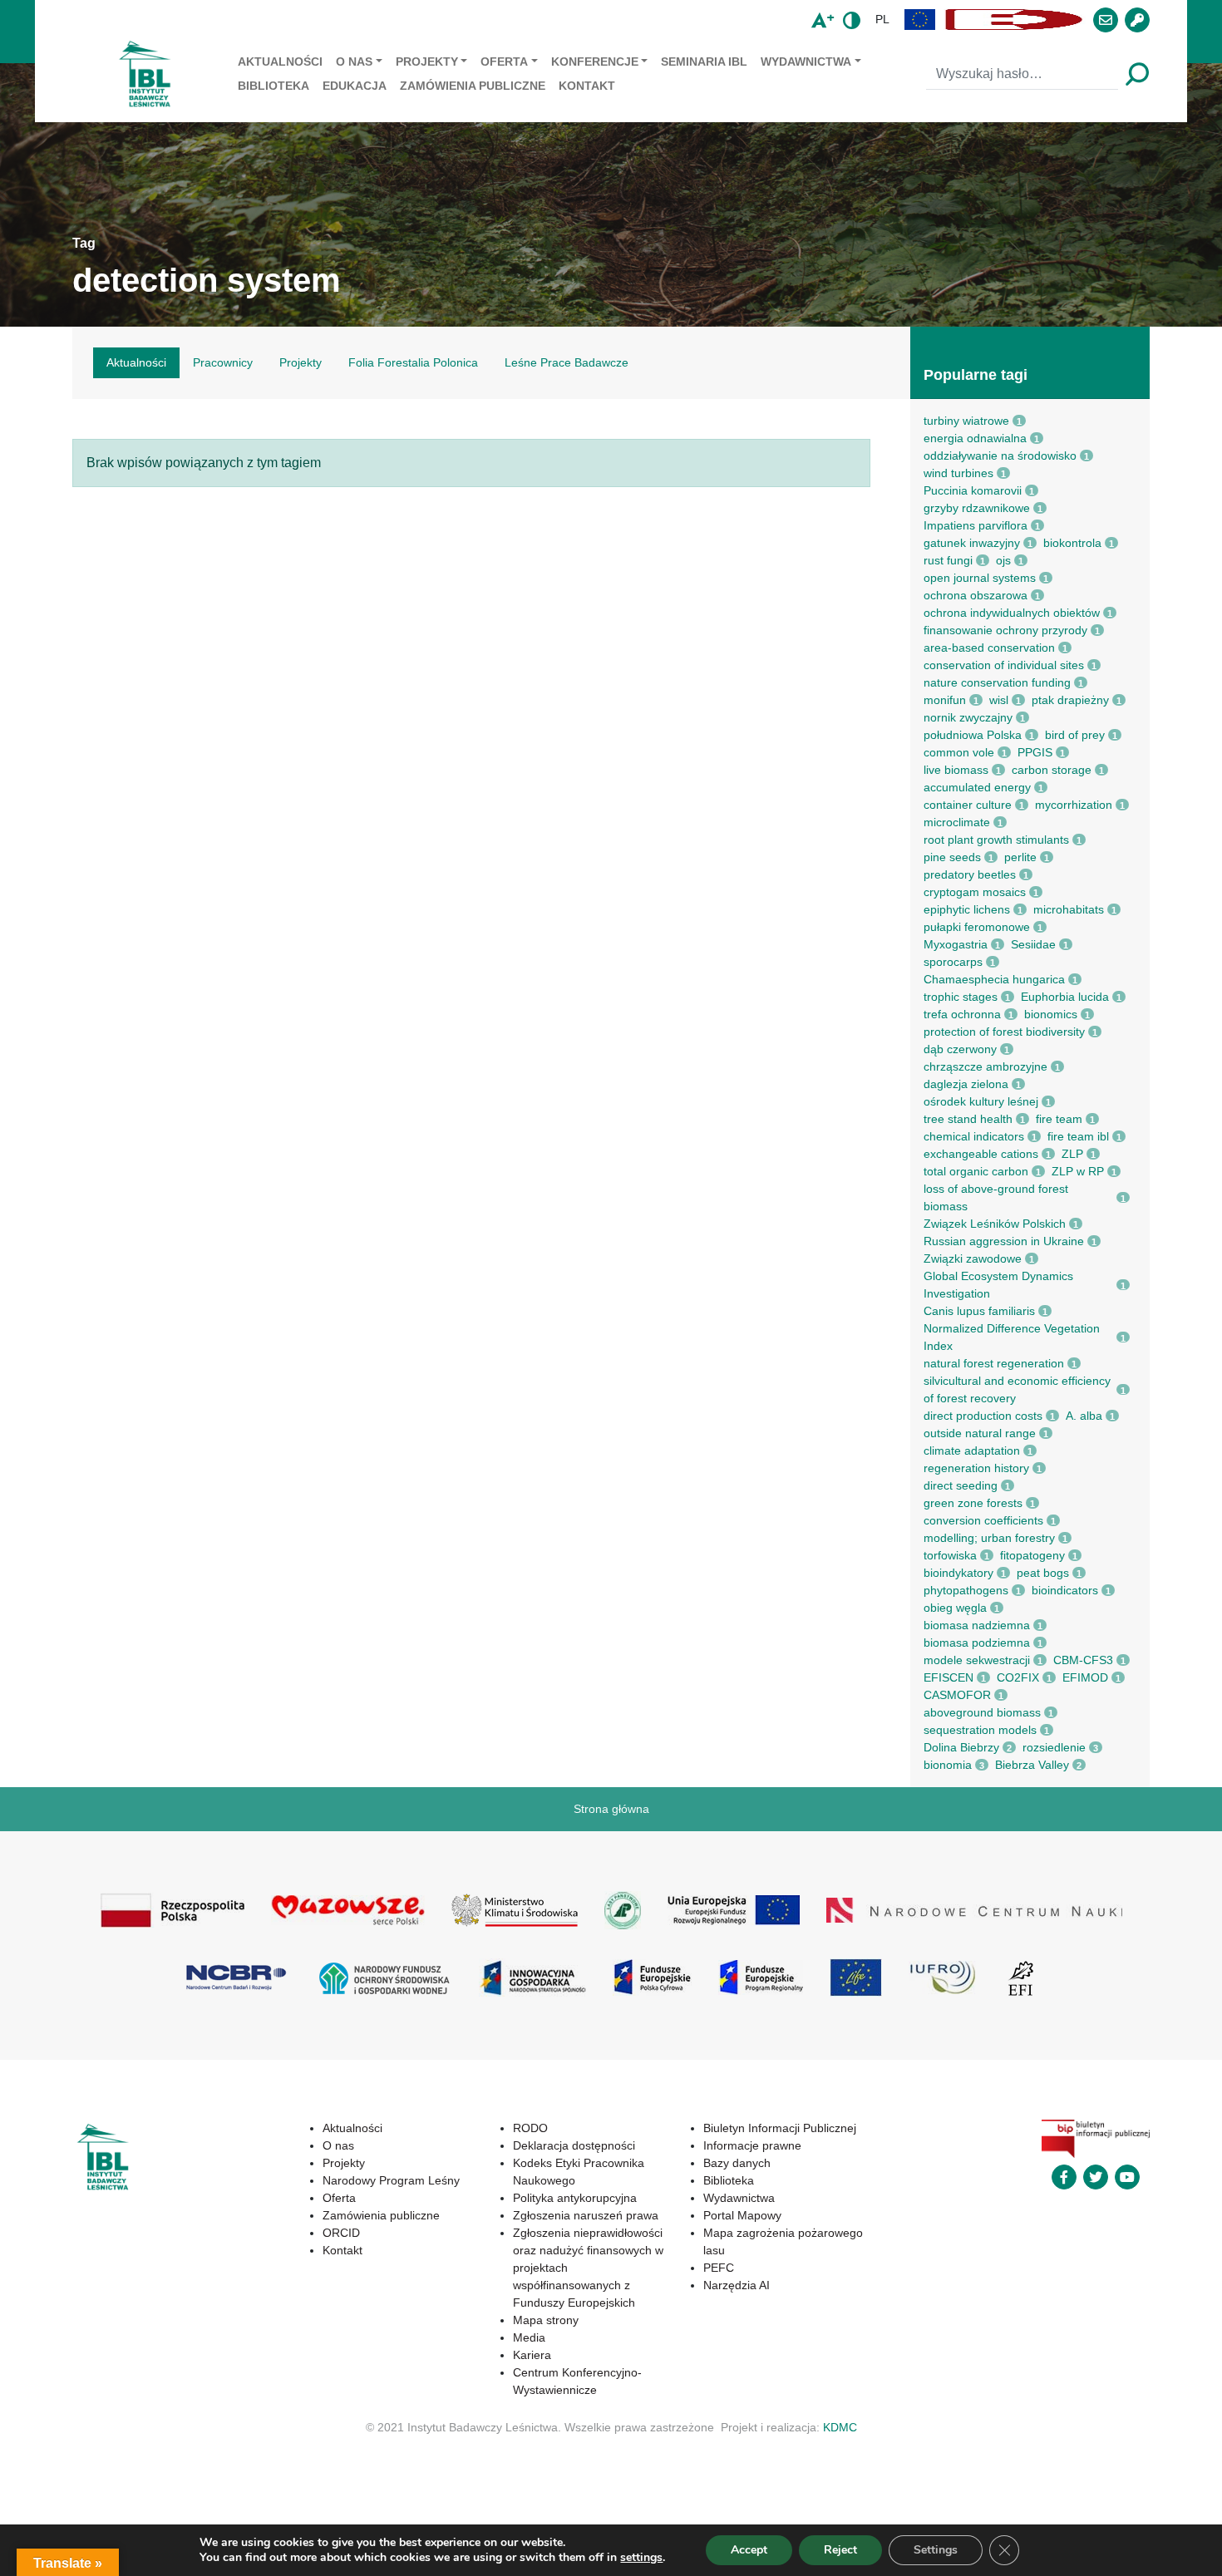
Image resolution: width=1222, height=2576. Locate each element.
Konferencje (595, 62)
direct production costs (983, 1416)
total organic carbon (976, 1171)
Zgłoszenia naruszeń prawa (586, 2215)
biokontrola (1072, 543)
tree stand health (968, 1119)
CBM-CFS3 (1083, 1660)
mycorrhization (1074, 805)
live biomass (956, 770)
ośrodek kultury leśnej (981, 1101)
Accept (749, 2550)
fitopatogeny (1032, 1555)
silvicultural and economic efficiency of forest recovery (1017, 1389)
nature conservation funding (997, 682)
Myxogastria (956, 944)
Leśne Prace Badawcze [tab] (567, 362)
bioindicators (1065, 1590)
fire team (1059, 1119)
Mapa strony (546, 2320)
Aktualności (280, 62)
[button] (920, 20)
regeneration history (976, 1468)
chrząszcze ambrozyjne (985, 1066)
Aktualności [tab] (136, 362)
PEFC (719, 2268)
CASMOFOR (957, 1695)
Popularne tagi (976, 375)
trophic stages (961, 997)
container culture (968, 805)
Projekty (427, 62)
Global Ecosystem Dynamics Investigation (998, 1285)
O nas (354, 62)
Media (529, 2337)
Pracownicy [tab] (223, 362)
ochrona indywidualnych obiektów (1012, 613)
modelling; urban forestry (989, 1538)
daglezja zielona (966, 1084)
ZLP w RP (1078, 1171)
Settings (936, 2550)
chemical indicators (974, 1136)
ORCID (341, 2233)
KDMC (840, 2427)
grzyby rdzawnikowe (977, 508)
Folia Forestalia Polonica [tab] (413, 362)
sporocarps (953, 962)
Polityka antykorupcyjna (575, 2198)
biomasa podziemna (977, 1643)
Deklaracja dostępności (574, 2145)
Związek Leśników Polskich (995, 1224)
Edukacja (355, 86)
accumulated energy (977, 787)
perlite (1020, 857)
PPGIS (1035, 752)
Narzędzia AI (737, 2285)
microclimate (957, 822)
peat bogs (1043, 1573)
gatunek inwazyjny (972, 543)
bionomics (1051, 1014)
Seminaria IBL (704, 62)
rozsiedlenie (1054, 1747)
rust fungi (948, 560)
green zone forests (973, 1503)
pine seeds (952, 857)
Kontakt (587, 86)
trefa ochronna (962, 1014)
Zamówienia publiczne (473, 86)
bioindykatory (958, 1573)
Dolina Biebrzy (961, 1747)
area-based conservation (989, 648)
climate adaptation (972, 1451)
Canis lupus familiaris (979, 1311)
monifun (945, 700)
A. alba (1084, 1416)
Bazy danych (737, 2163)
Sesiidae (1033, 944)
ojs (1003, 560)
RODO (530, 2128)
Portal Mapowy (742, 2215)
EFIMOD (1085, 1677)
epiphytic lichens (967, 909)
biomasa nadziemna (977, 1625)
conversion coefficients (983, 1520)
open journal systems (980, 578)
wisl (999, 700)
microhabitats (1069, 909)
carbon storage (1052, 770)
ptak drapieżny (1070, 700)
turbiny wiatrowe (966, 421)
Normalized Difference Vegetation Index (1012, 1337)
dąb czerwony (960, 1049)
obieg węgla (955, 1608)
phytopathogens (966, 1590)
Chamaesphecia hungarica (994, 979)
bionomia (948, 1765)
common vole (959, 752)
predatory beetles (970, 874)
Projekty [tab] (301, 362)
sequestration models (980, 1730)
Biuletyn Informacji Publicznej (780, 2128)
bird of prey (1075, 735)
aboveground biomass (982, 1712)
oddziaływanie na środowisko (1000, 456)
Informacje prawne (752, 2145)
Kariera (532, 2355)
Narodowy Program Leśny (391, 2180)
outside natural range (980, 1433)
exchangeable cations (981, 1154)
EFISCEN (949, 1677)
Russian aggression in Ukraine (1004, 1241)
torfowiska (950, 1555)
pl (882, 19)
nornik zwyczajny (968, 717)
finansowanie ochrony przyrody (1005, 630)
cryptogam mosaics (975, 892)
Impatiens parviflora (976, 525)
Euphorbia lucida (1065, 997)
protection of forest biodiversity (1004, 1032)
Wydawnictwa (806, 62)
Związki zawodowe (973, 1258)
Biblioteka (273, 86)
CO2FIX (1018, 1677)
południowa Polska (973, 735)
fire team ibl (1078, 1136)
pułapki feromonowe (977, 927)
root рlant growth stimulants (996, 840)
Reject (840, 2550)
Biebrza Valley (1032, 1765)
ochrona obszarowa (976, 595)
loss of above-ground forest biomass (996, 1197)
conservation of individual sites (1004, 665)
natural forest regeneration (994, 1363)
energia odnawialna (975, 438)
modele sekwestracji (977, 1660)
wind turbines (958, 473)
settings (641, 2558)
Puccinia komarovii (973, 490)
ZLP (1072, 1154)
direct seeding (961, 1485)
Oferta (504, 62)
